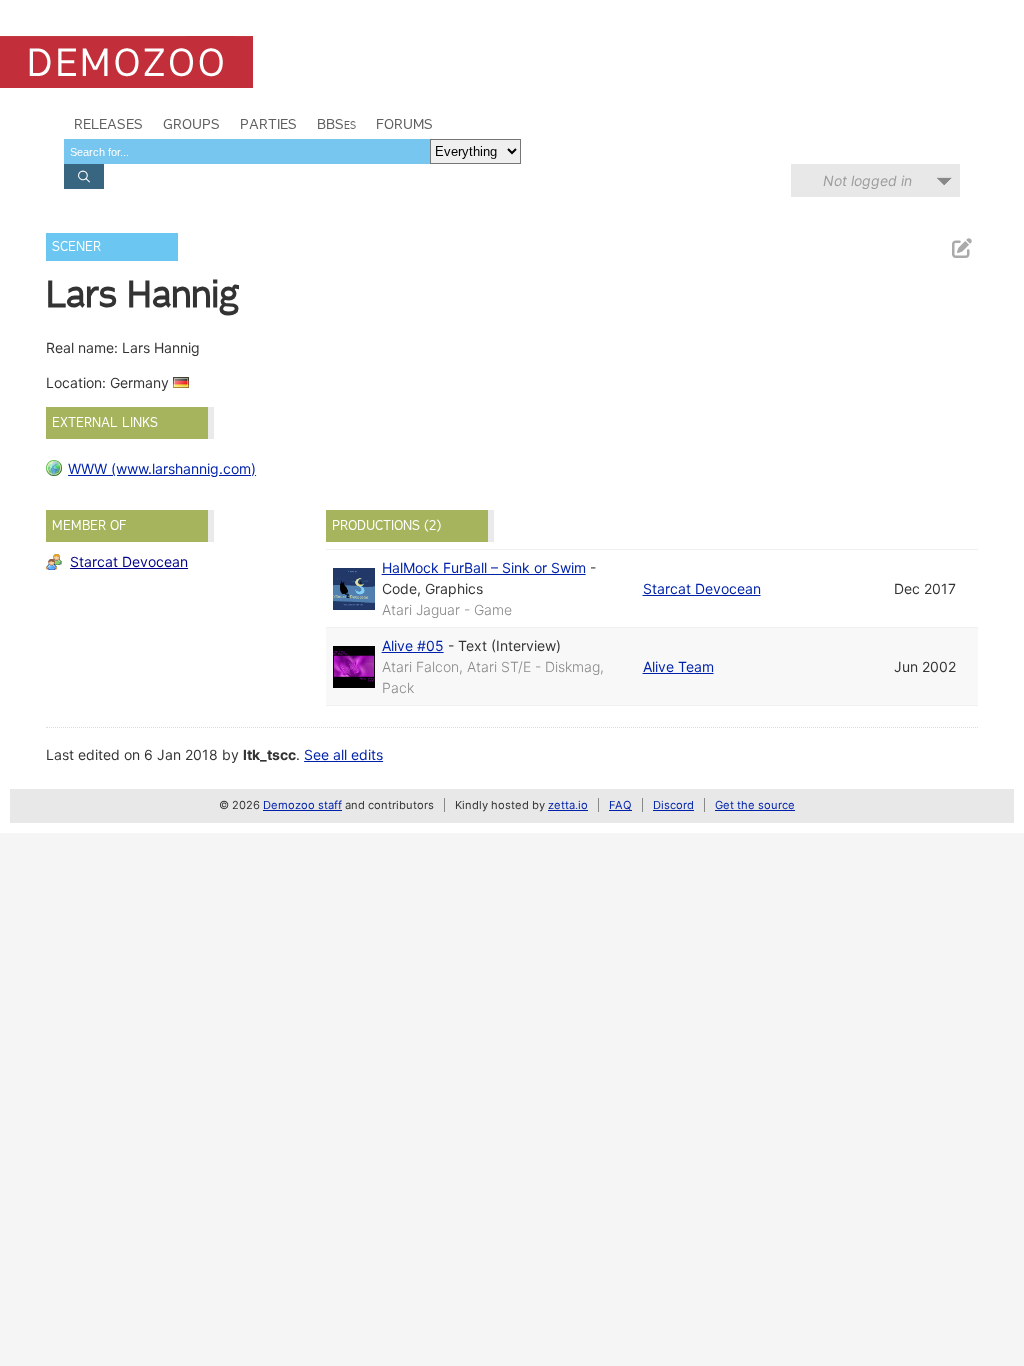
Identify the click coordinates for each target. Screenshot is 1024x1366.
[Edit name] (961, 248)
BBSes (336, 124)
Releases (108, 124)
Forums (404, 124)
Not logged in (867, 180)
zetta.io (568, 805)
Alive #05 (413, 645)
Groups (191, 124)
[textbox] (247, 151)
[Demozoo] (126, 62)
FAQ (620, 805)
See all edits (343, 754)
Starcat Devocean (129, 561)
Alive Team (678, 666)
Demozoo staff (302, 805)
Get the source (755, 805)
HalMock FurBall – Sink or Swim (484, 567)
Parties (268, 124)
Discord (673, 805)
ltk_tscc (269, 754)
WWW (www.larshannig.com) (162, 468)
